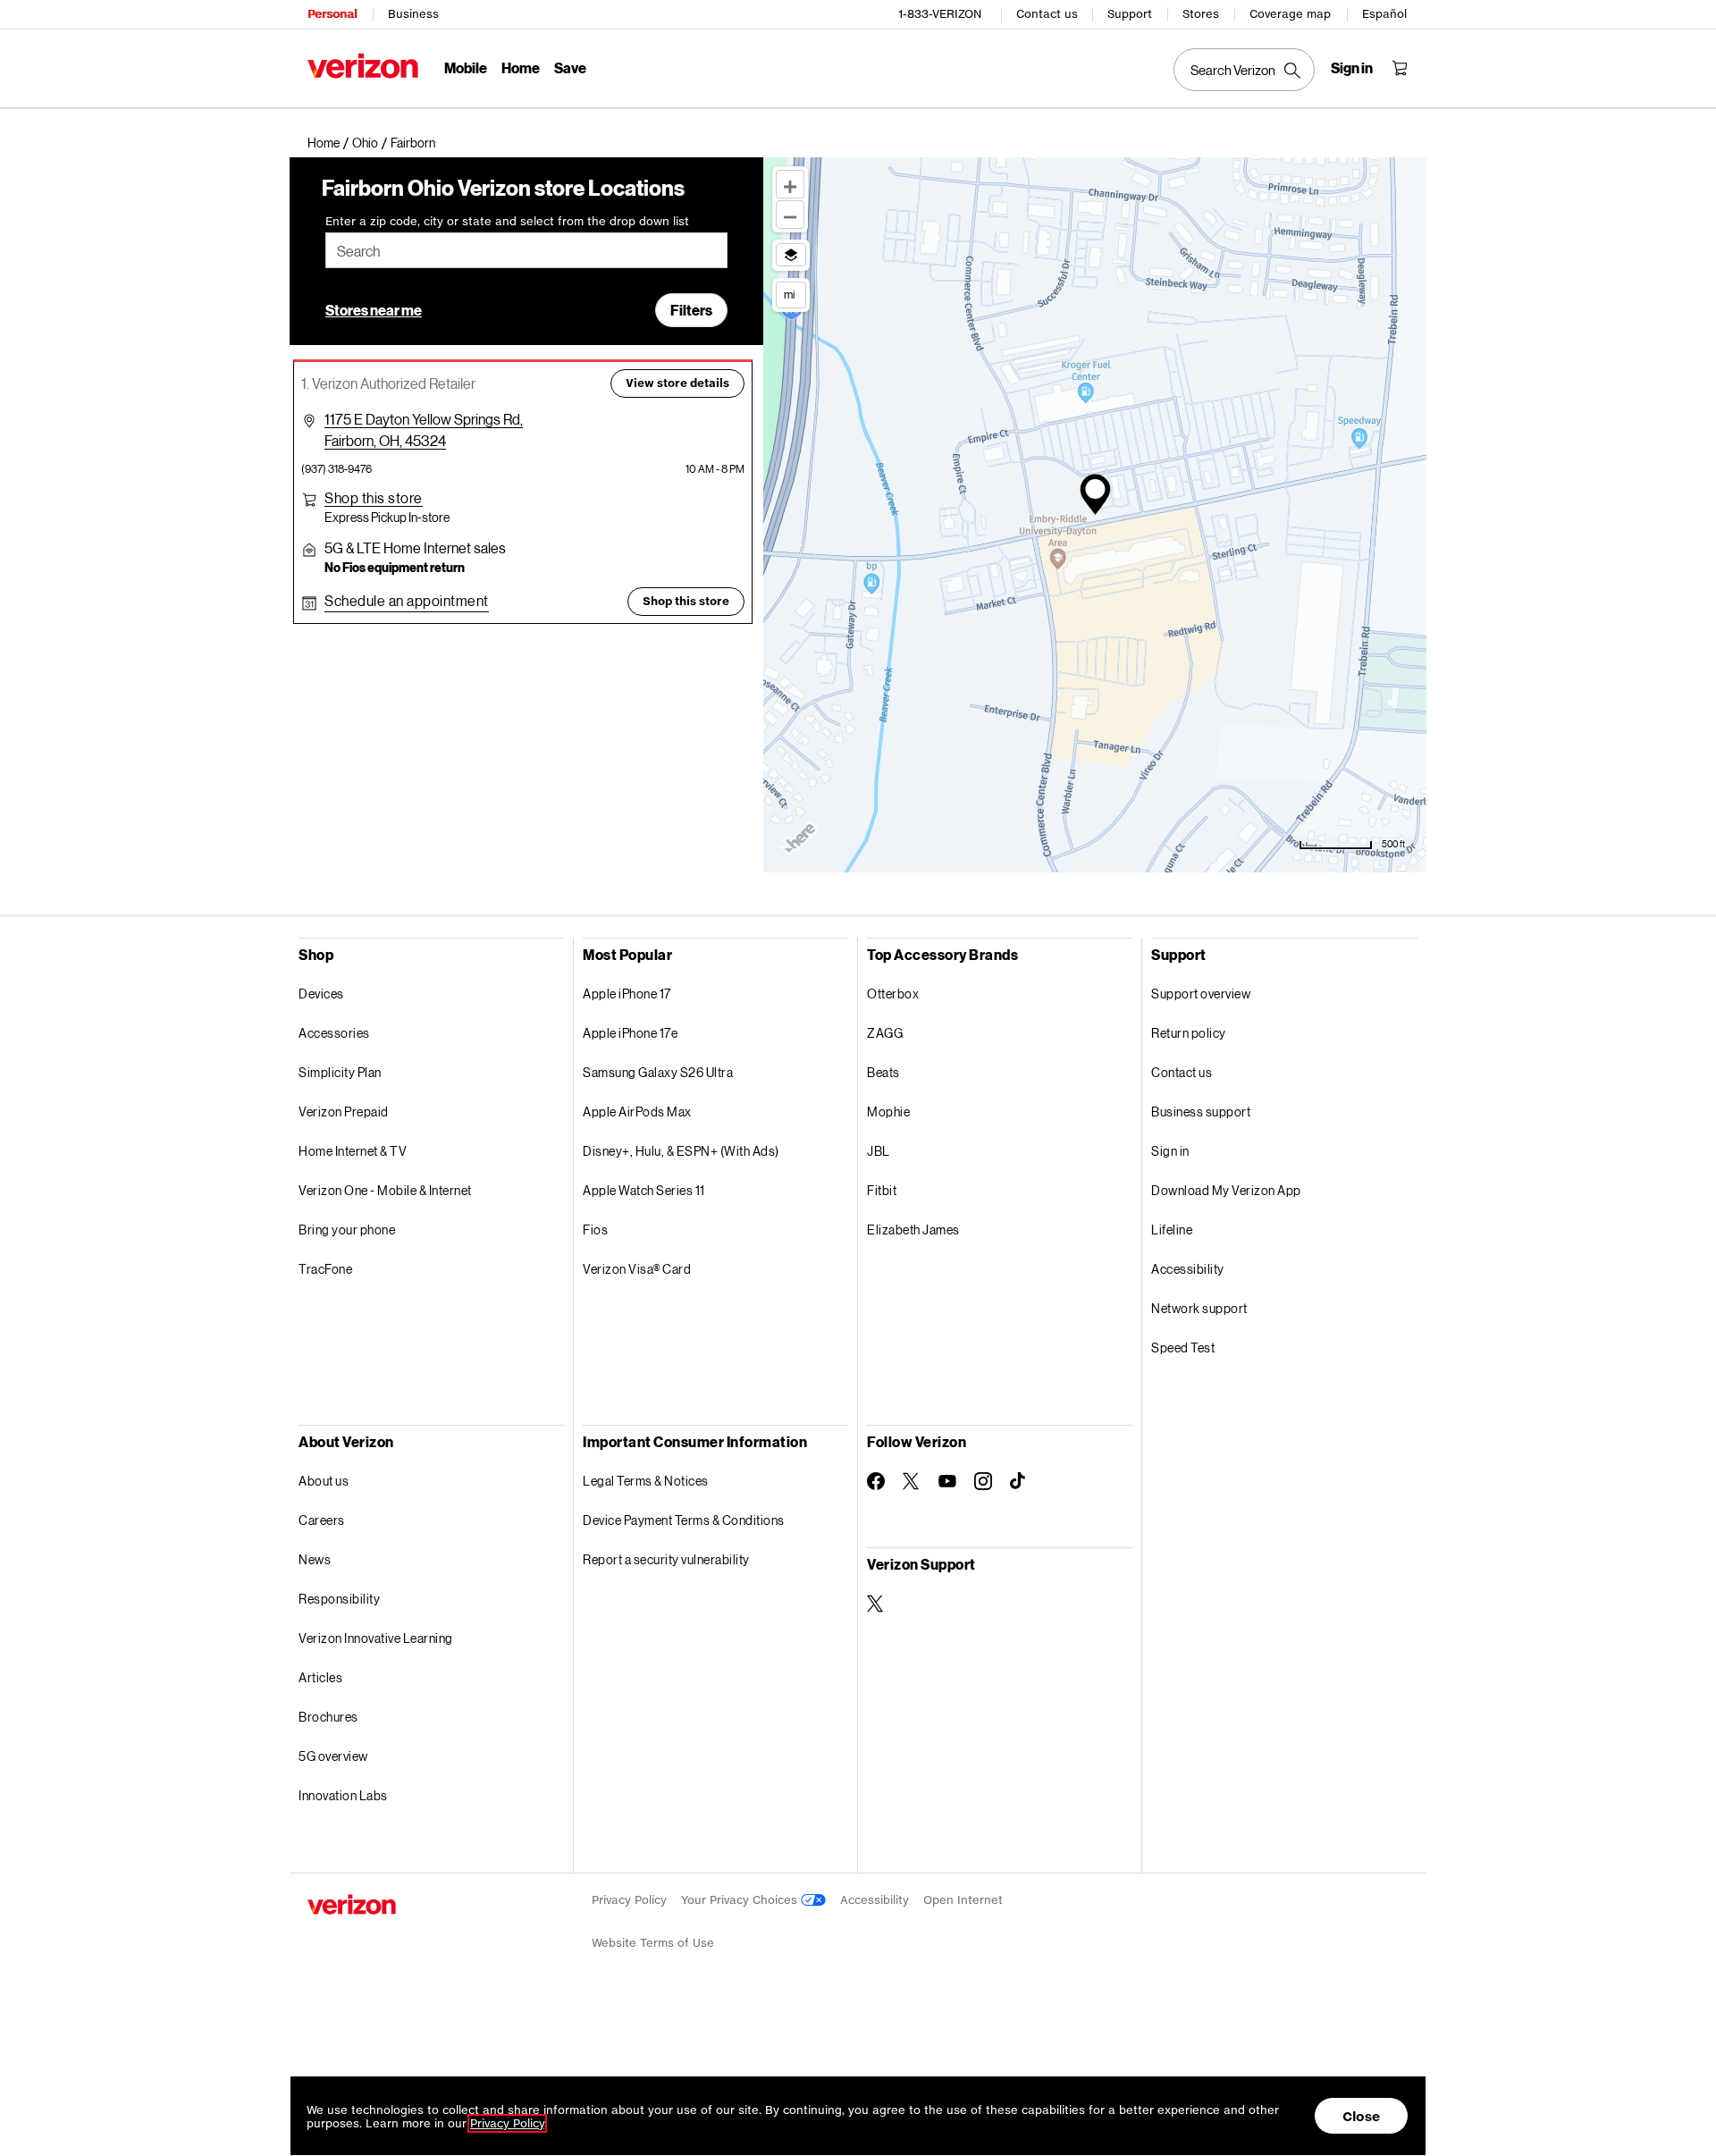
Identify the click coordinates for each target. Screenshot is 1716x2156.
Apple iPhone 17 (627, 994)
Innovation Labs (343, 1795)
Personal (332, 14)
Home (521, 67)
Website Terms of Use (653, 1943)
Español (1384, 14)
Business (413, 14)
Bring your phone (347, 1230)
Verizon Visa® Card (637, 1269)
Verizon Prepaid (344, 1112)
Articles (320, 1677)
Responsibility (339, 1599)
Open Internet (963, 1900)
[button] (413, 143)
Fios (595, 1230)
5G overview (333, 1756)
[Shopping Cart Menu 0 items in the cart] (1400, 68)
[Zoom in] (790, 184)
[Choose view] (791, 255)
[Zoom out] (790, 215)
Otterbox (893, 994)
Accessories (334, 1033)
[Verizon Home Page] (363, 66)
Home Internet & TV (353, 1151)
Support (1130, 14)
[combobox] (526, 250)
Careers (322, 1520)
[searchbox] (526, 250)
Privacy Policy (629, 1900)
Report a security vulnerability (666, 1559)
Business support (1201, 1112)
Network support (1199, 1308)
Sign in (1170, 1151)
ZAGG (885, 1033)
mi (789, 294)
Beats (883, 1072)
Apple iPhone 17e (630, 1033)
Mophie (888, 1112)
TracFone (325, 1269)
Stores (1201, 14)
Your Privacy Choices (741, 1900)
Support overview (1201, 994)
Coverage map (1290, 14)
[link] (330, 143)
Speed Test (1183, 1347)
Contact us (1047, 14)
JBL (879, 1151)
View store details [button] (677, 383)
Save (570, 67)
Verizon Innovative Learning (376, 1638)
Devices (321, 994)
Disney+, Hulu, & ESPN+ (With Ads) (681, 1151)
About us (324, 1481)
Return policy (1189, 1033)
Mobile (466, 67)
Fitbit (882, 1190)
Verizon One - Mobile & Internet (385, 1190)
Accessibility (1188, 1269)
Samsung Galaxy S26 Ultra (658, 1072)
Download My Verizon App (1226, 1190)
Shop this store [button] (686, 601)
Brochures (328, 1717)
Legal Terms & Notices (646, 1481)
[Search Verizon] (1244, 70)
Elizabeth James (913, 1230)
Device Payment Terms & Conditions (684, 1520)
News (315, 1559)
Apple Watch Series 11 (644, 1190)
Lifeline (1172, 1230)
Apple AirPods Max (637, 1112)
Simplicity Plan (340, 1072)
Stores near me (374, 310)
